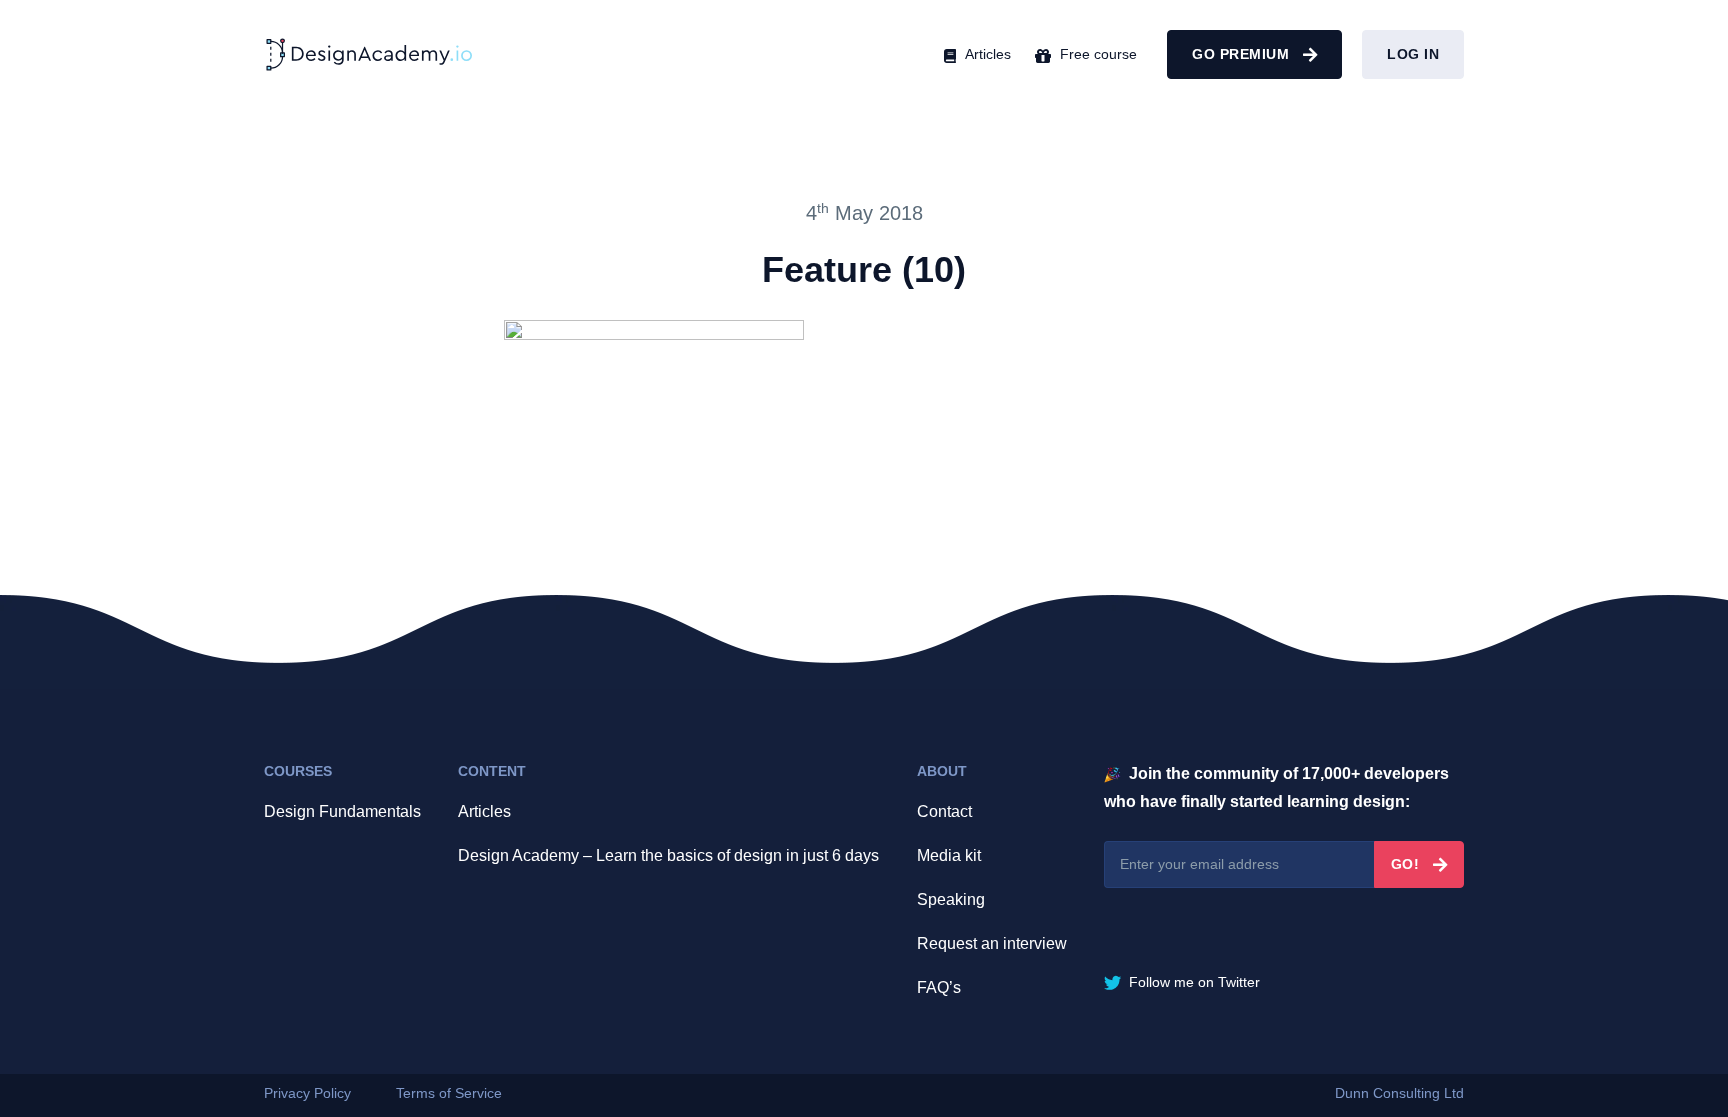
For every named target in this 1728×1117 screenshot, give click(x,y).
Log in (1413, 54)
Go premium (1243, 54)
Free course (1096, 54)
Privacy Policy (307, 1093)
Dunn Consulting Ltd (1399, 1093)
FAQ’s (939, 987)
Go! (1407, 864)
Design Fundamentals (342, 811)
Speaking (951, 899)
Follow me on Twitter (1192, 982)
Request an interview (992, 943)
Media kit (949, 855)
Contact (944, 811)
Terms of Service (449, 1093)
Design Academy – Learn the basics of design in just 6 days (668, 855)
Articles (986, 54)
